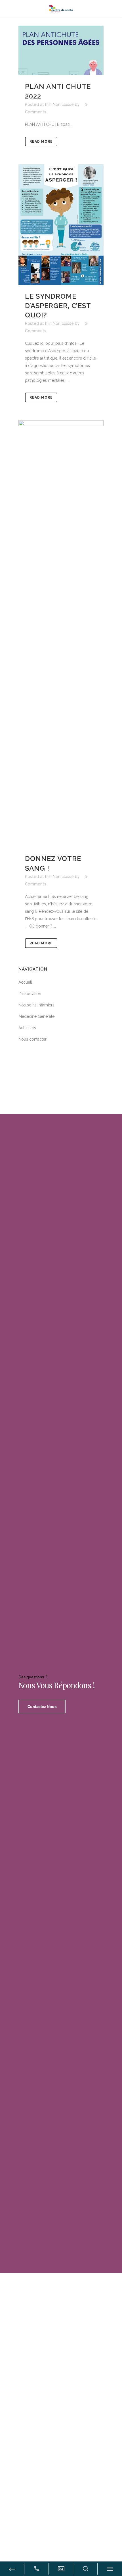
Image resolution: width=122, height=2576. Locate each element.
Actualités (27, 1028)
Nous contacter (32, 1039)
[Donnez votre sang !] (61, 634)
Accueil (25, 982)
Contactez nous (42, 1707)
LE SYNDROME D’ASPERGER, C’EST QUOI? (58, 306)
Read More (41, 141)
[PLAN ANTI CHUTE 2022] (61, 50)
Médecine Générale (36, 1016)
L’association (30, 994)
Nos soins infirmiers (36, 1005)
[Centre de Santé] (61, 8)
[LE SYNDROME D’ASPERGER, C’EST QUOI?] (61, 225)
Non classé (63, 104)
